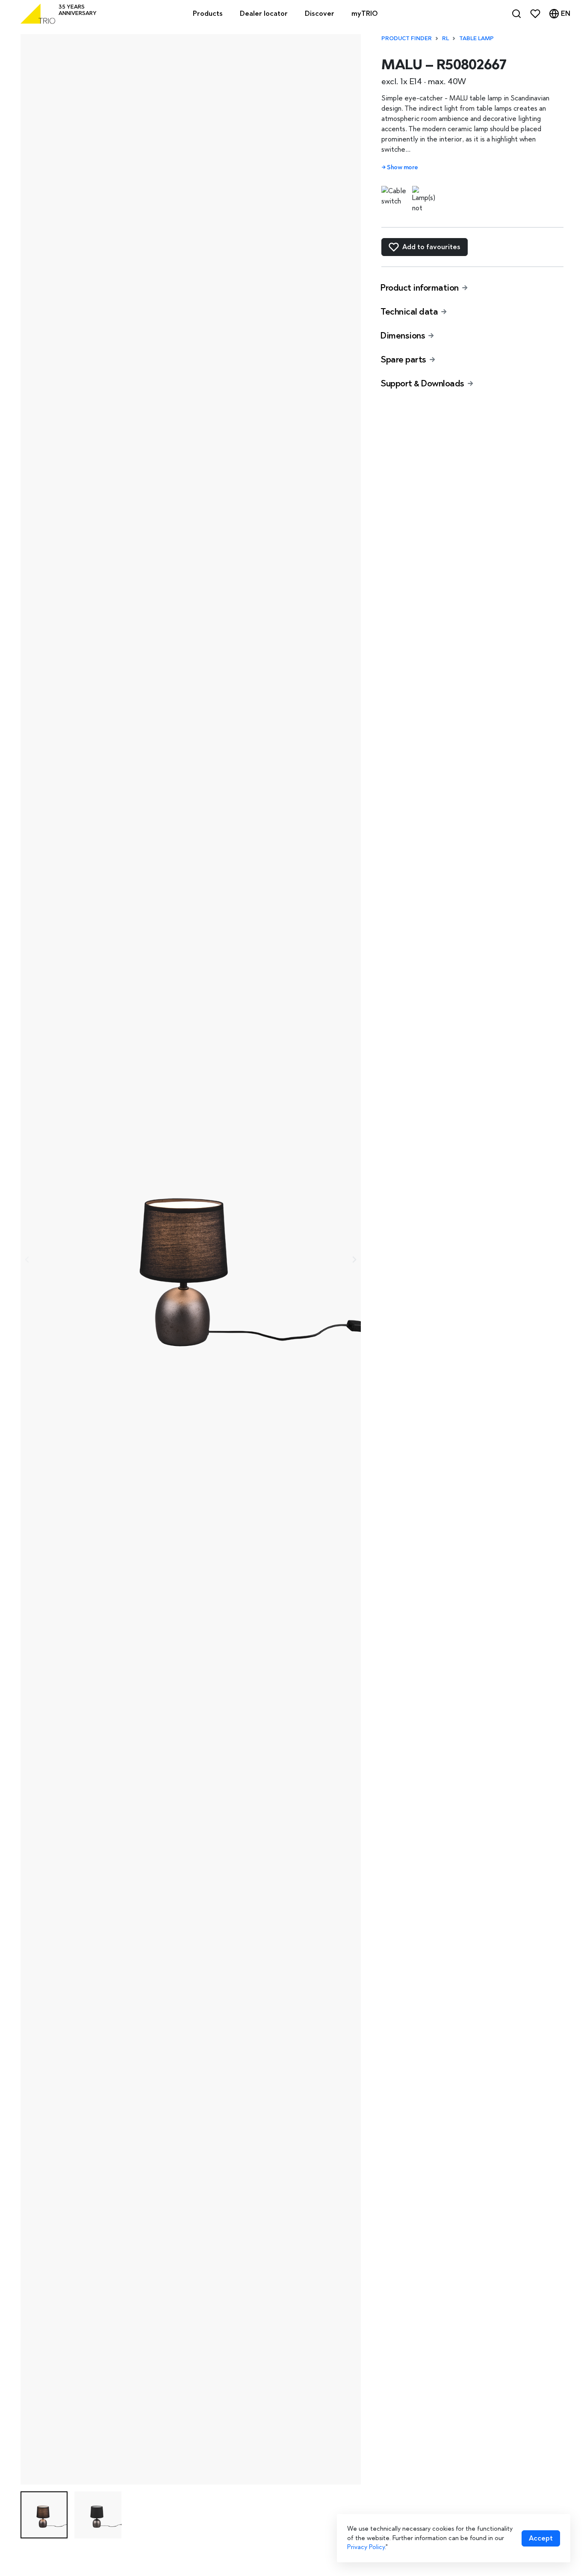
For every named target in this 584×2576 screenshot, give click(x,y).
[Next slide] (354, 1260)
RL (445, 38)
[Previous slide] (27, 1260)
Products (208, 13)
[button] (44, 2515)
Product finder (407, 38)
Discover (320, 13)
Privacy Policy (366, 2547)
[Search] (516, 14)
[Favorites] (535, 14)
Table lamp (476, 38)
